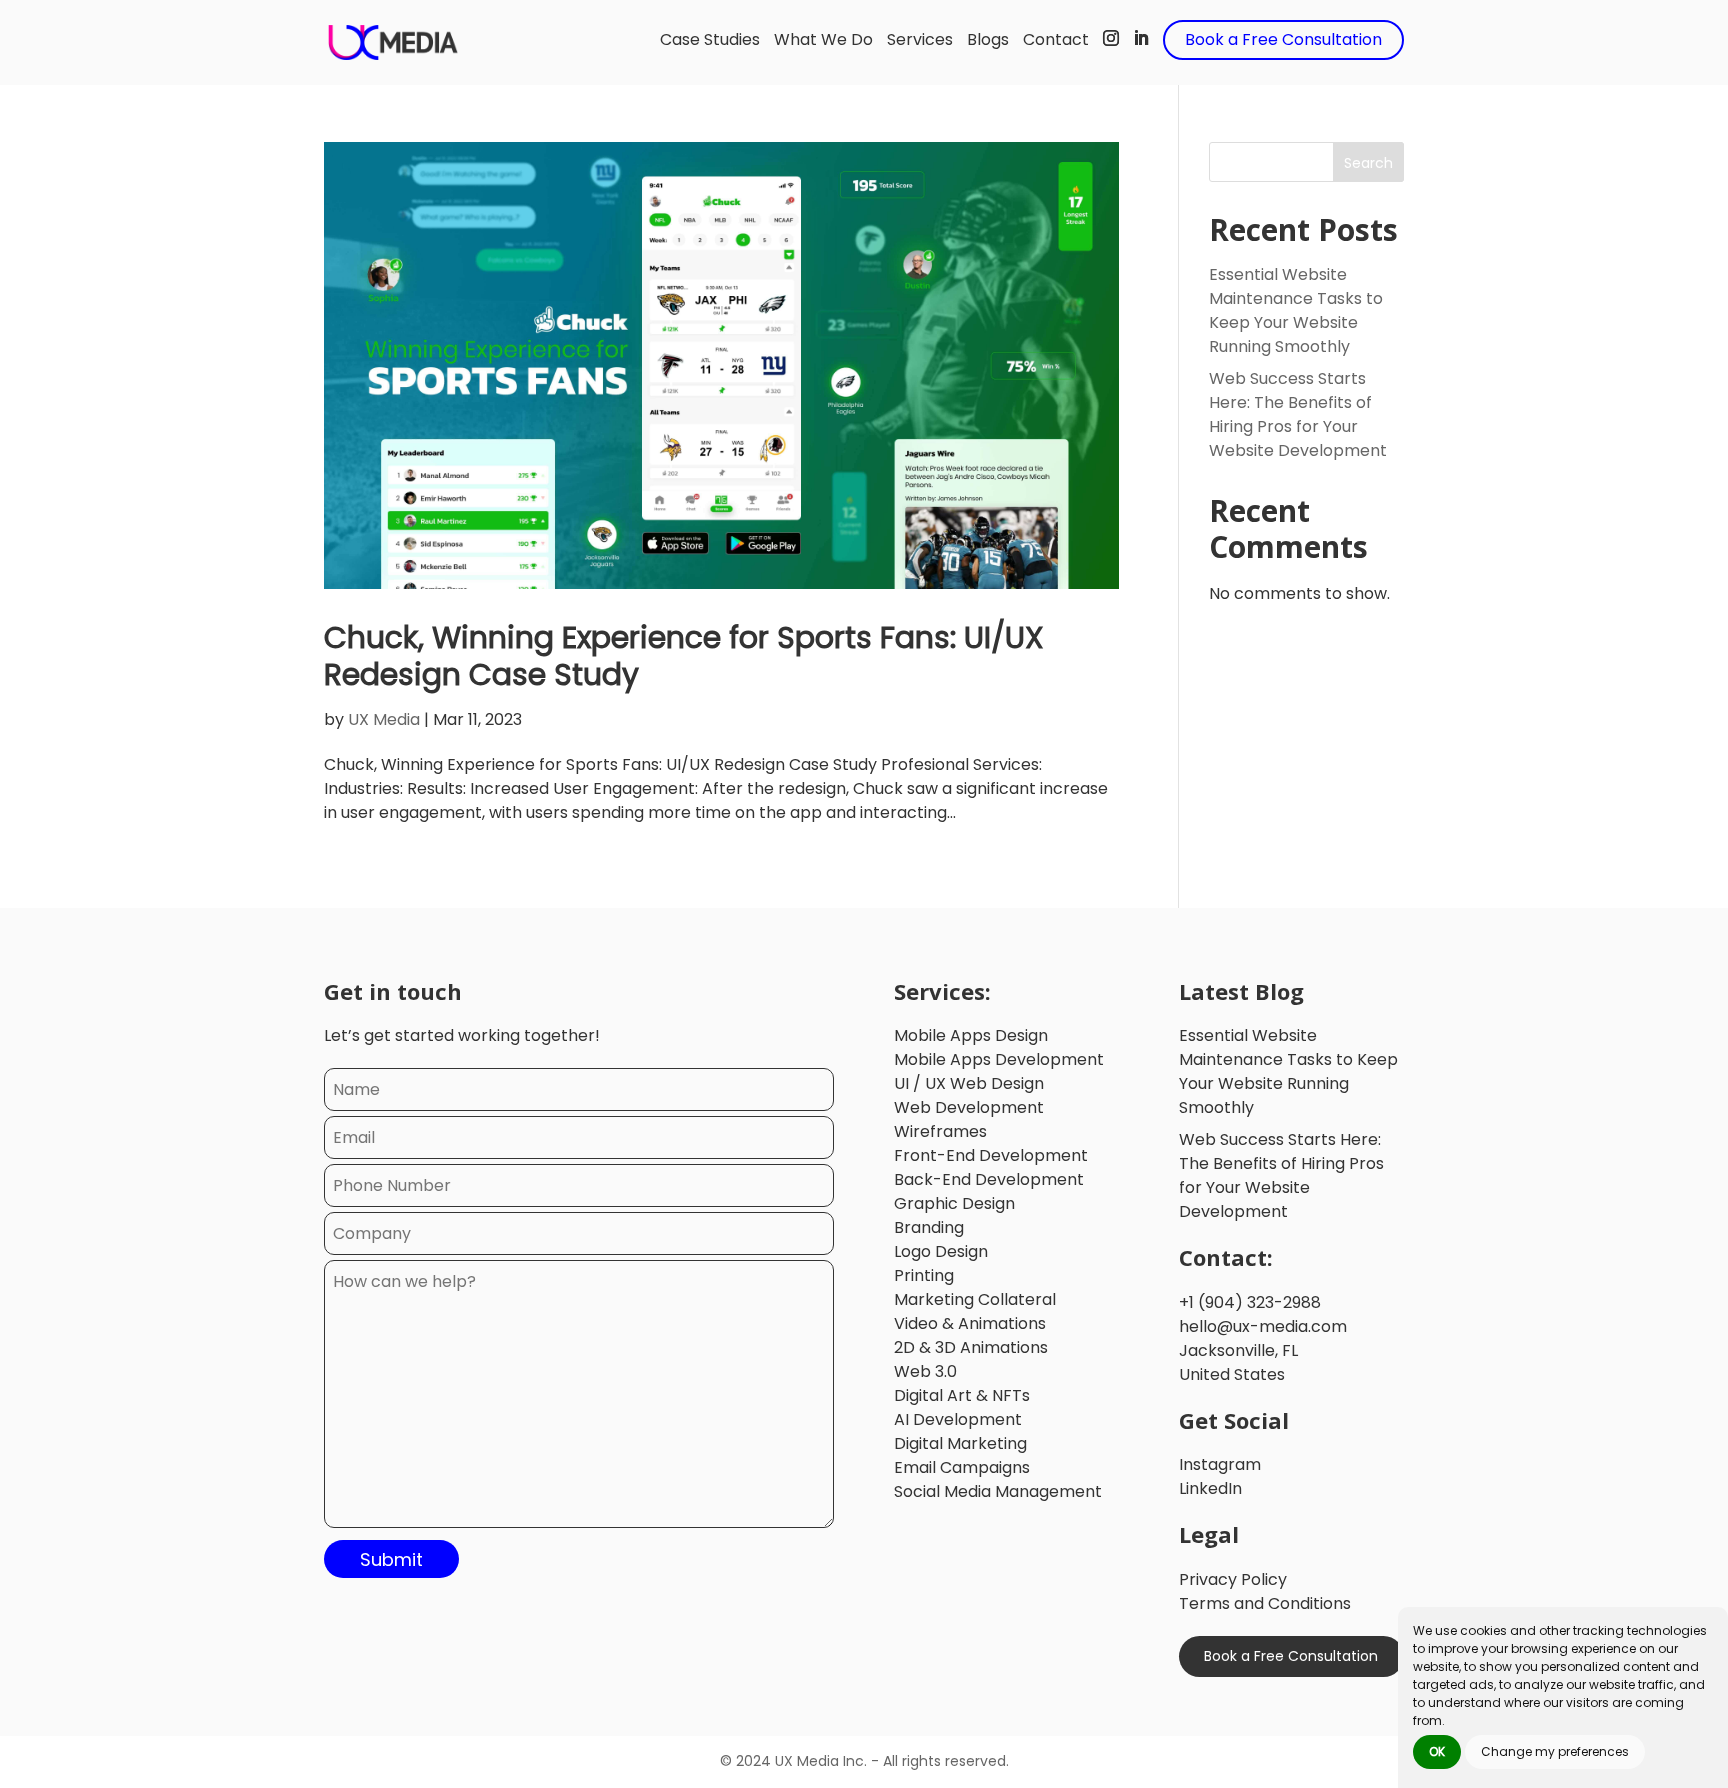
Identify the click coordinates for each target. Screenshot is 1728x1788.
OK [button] (1437, 1751)
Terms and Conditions (1265, 1603)
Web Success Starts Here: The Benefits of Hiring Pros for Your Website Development (1298, 414)
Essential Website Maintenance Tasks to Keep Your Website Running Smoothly (1296, 310)
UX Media (384, 719)
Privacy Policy (1233, 1579)
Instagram (1220, 1464)
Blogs (988, 39)
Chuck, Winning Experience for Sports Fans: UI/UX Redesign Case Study (684, 656)
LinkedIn (1210, 1488)
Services (920, 39)
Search (1368, 163)
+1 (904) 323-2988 (1250, 1302)
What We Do (823, 39)
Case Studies (710, 39)
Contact (1056, 39)
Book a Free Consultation (1283, 39)
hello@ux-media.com (1263, 1326)
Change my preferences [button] (1555, 1751)
